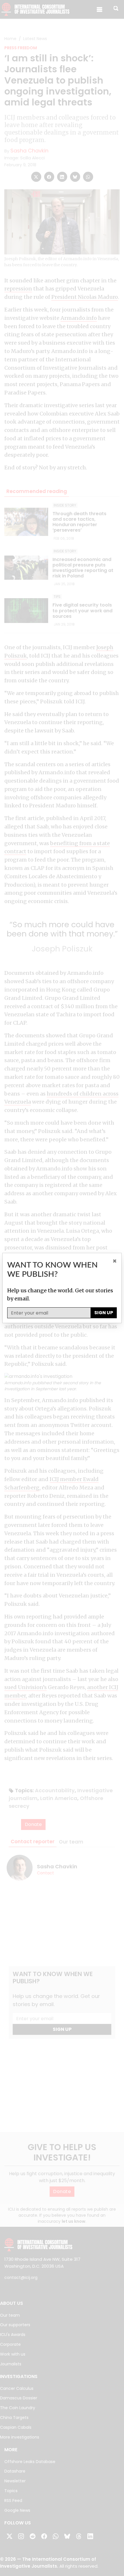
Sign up (104, 1313)
